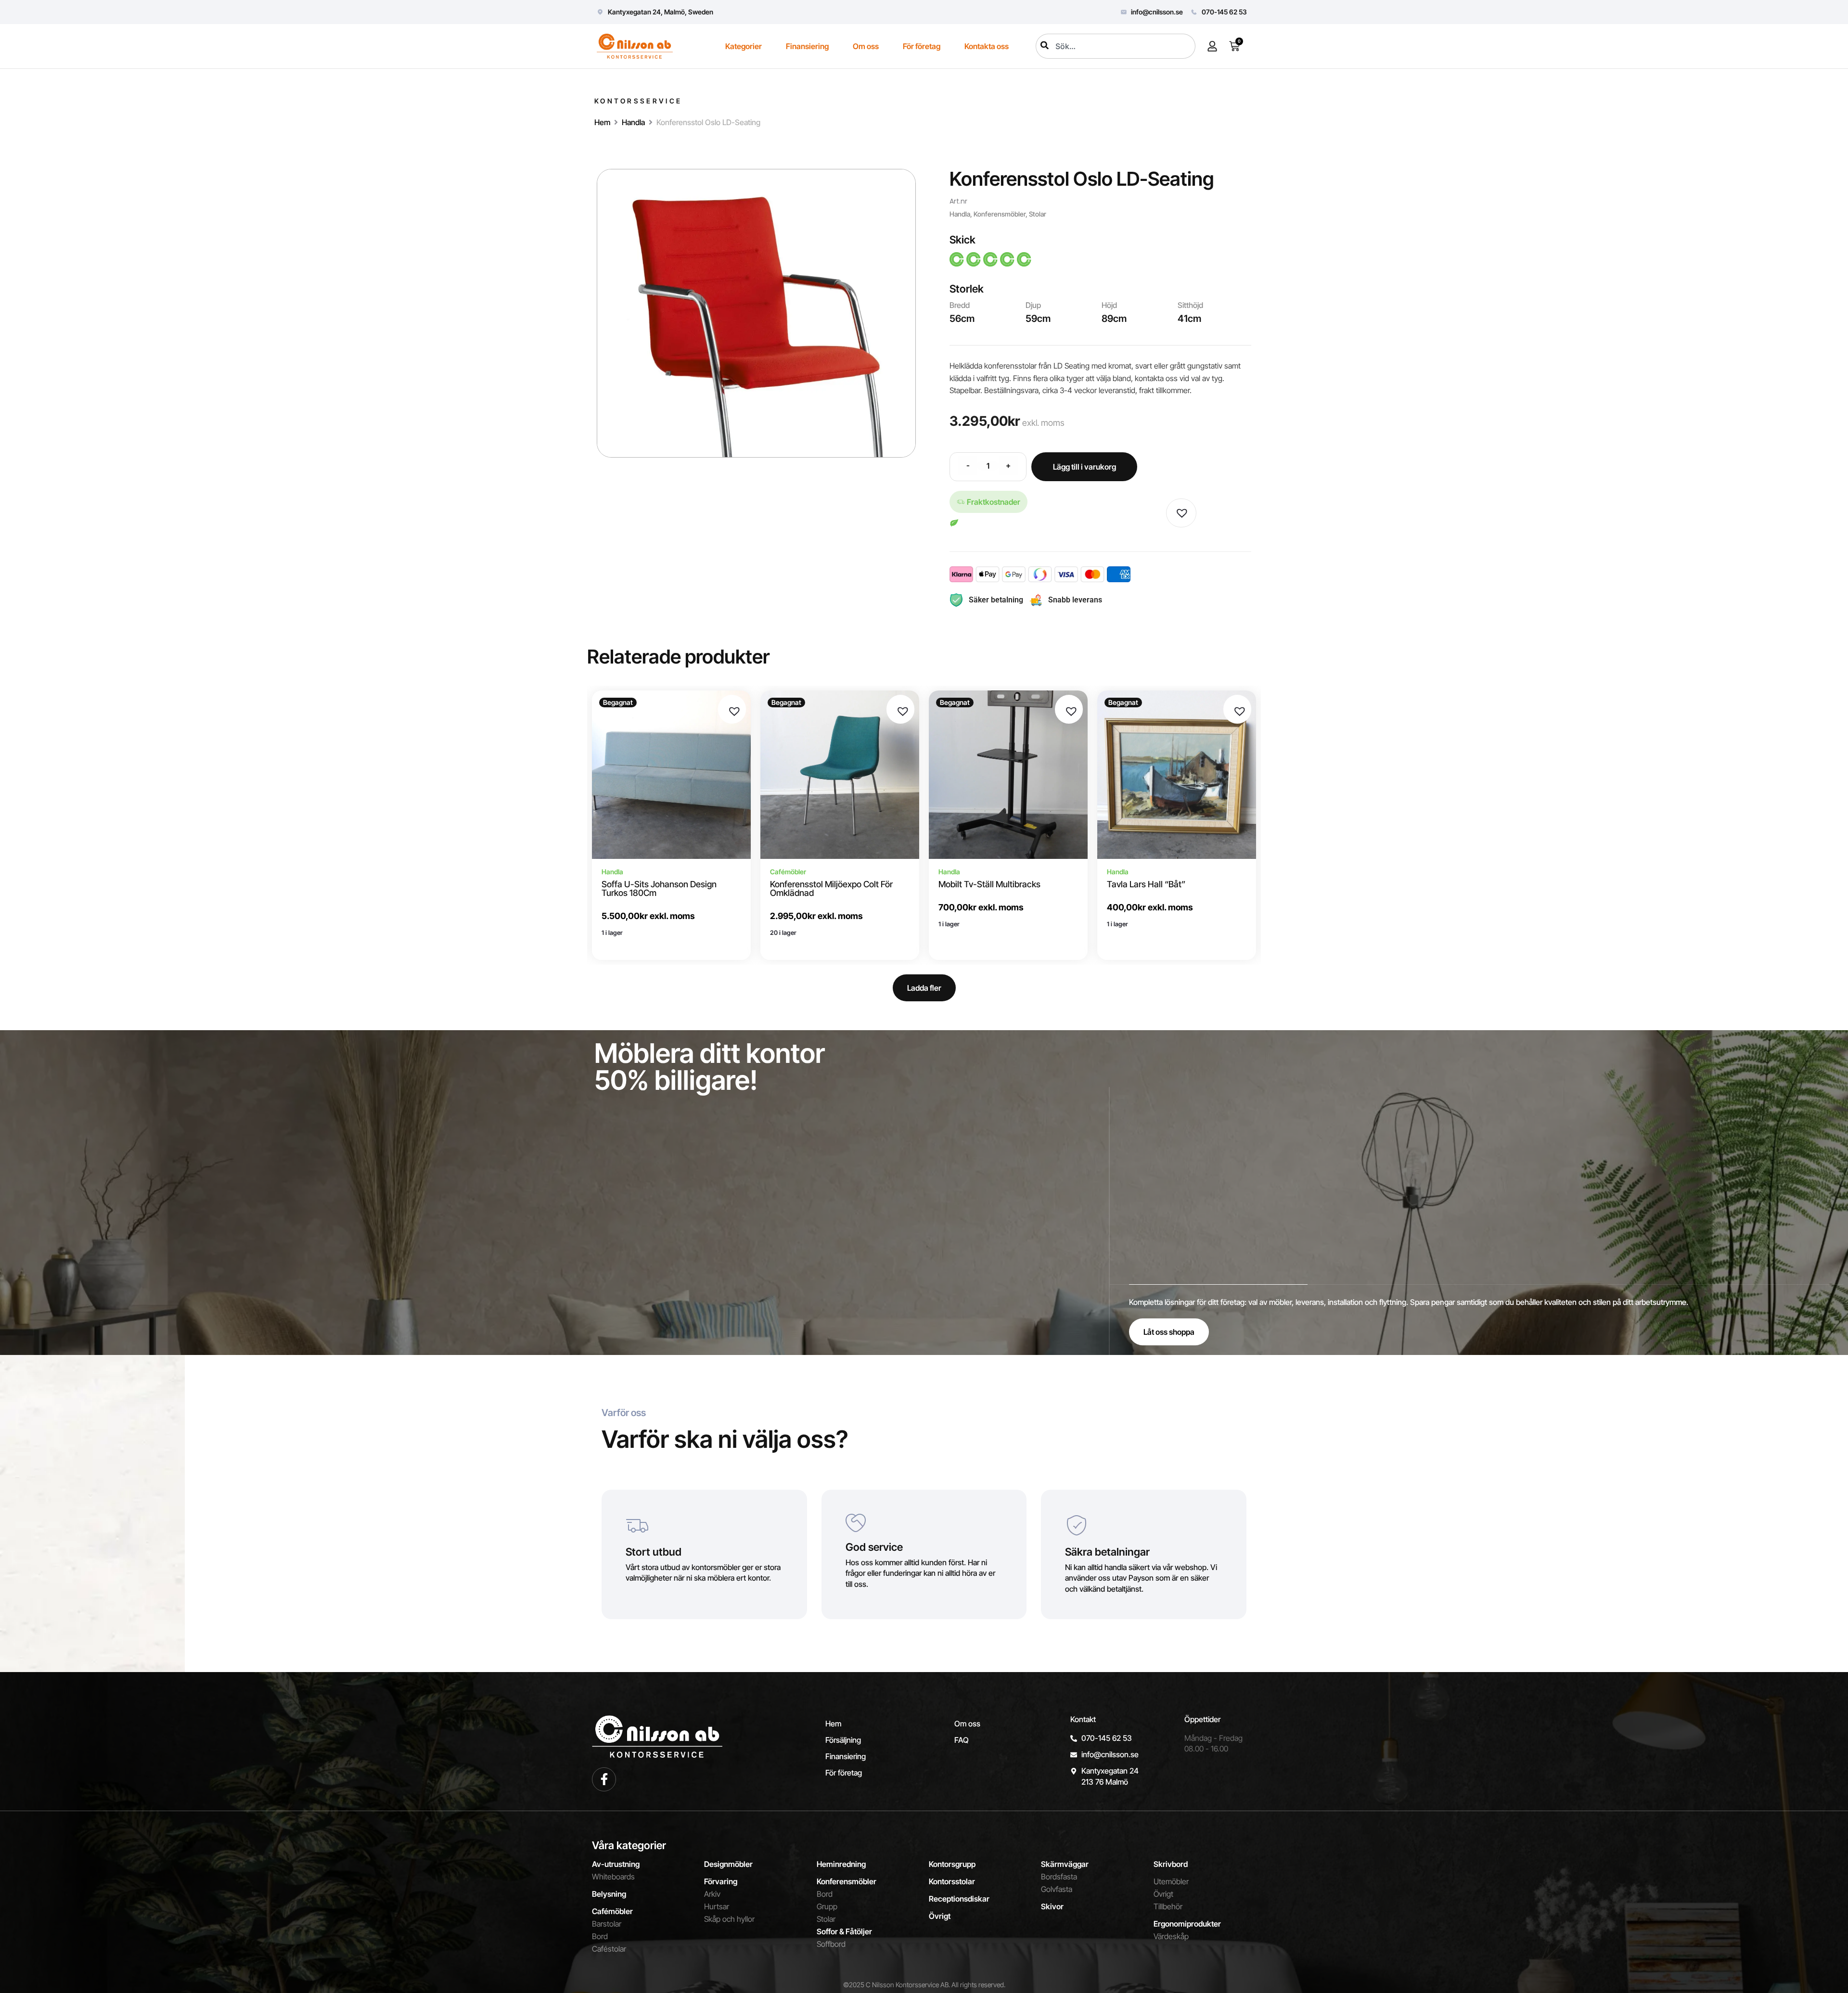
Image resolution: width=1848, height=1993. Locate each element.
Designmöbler (728, 1864)
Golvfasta (1057, 1889)
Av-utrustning (616, 1864)
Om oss (866, 46)
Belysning (609, 1894)
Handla (633, 122)
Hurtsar (717, 1906)
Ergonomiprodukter (1187, 1924)
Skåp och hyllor (729, 1919)
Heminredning (841, 1864)
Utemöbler (1171, 1881)
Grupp (827, 1906)
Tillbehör (1168, 1906)
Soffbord (831, 1944)
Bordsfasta (1059, 1877)
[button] (1180, 511)
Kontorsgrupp (952, 1864)
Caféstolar (609, 1949)
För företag (922, 46)
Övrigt (940, 1916)
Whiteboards (613, 1877)
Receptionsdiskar (959, 1899)
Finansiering (807, 46)
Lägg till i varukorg (1084, 467)
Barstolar (607, 1924)
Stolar (1038, 214)
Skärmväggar (1065, 1864)
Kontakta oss (987, 46)
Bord (600, 1936)
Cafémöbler (612, 1911)
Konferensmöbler (1000, 214)
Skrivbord (1171, 1864)
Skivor (1052, 1906)
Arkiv (712, 1894)
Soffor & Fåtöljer (844, 1931)
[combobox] (1116, 46)
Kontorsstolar (952, 1881)
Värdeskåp (1171, 1936)
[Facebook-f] (604, 1779)
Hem (602, 122)
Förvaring (721, 1881)
